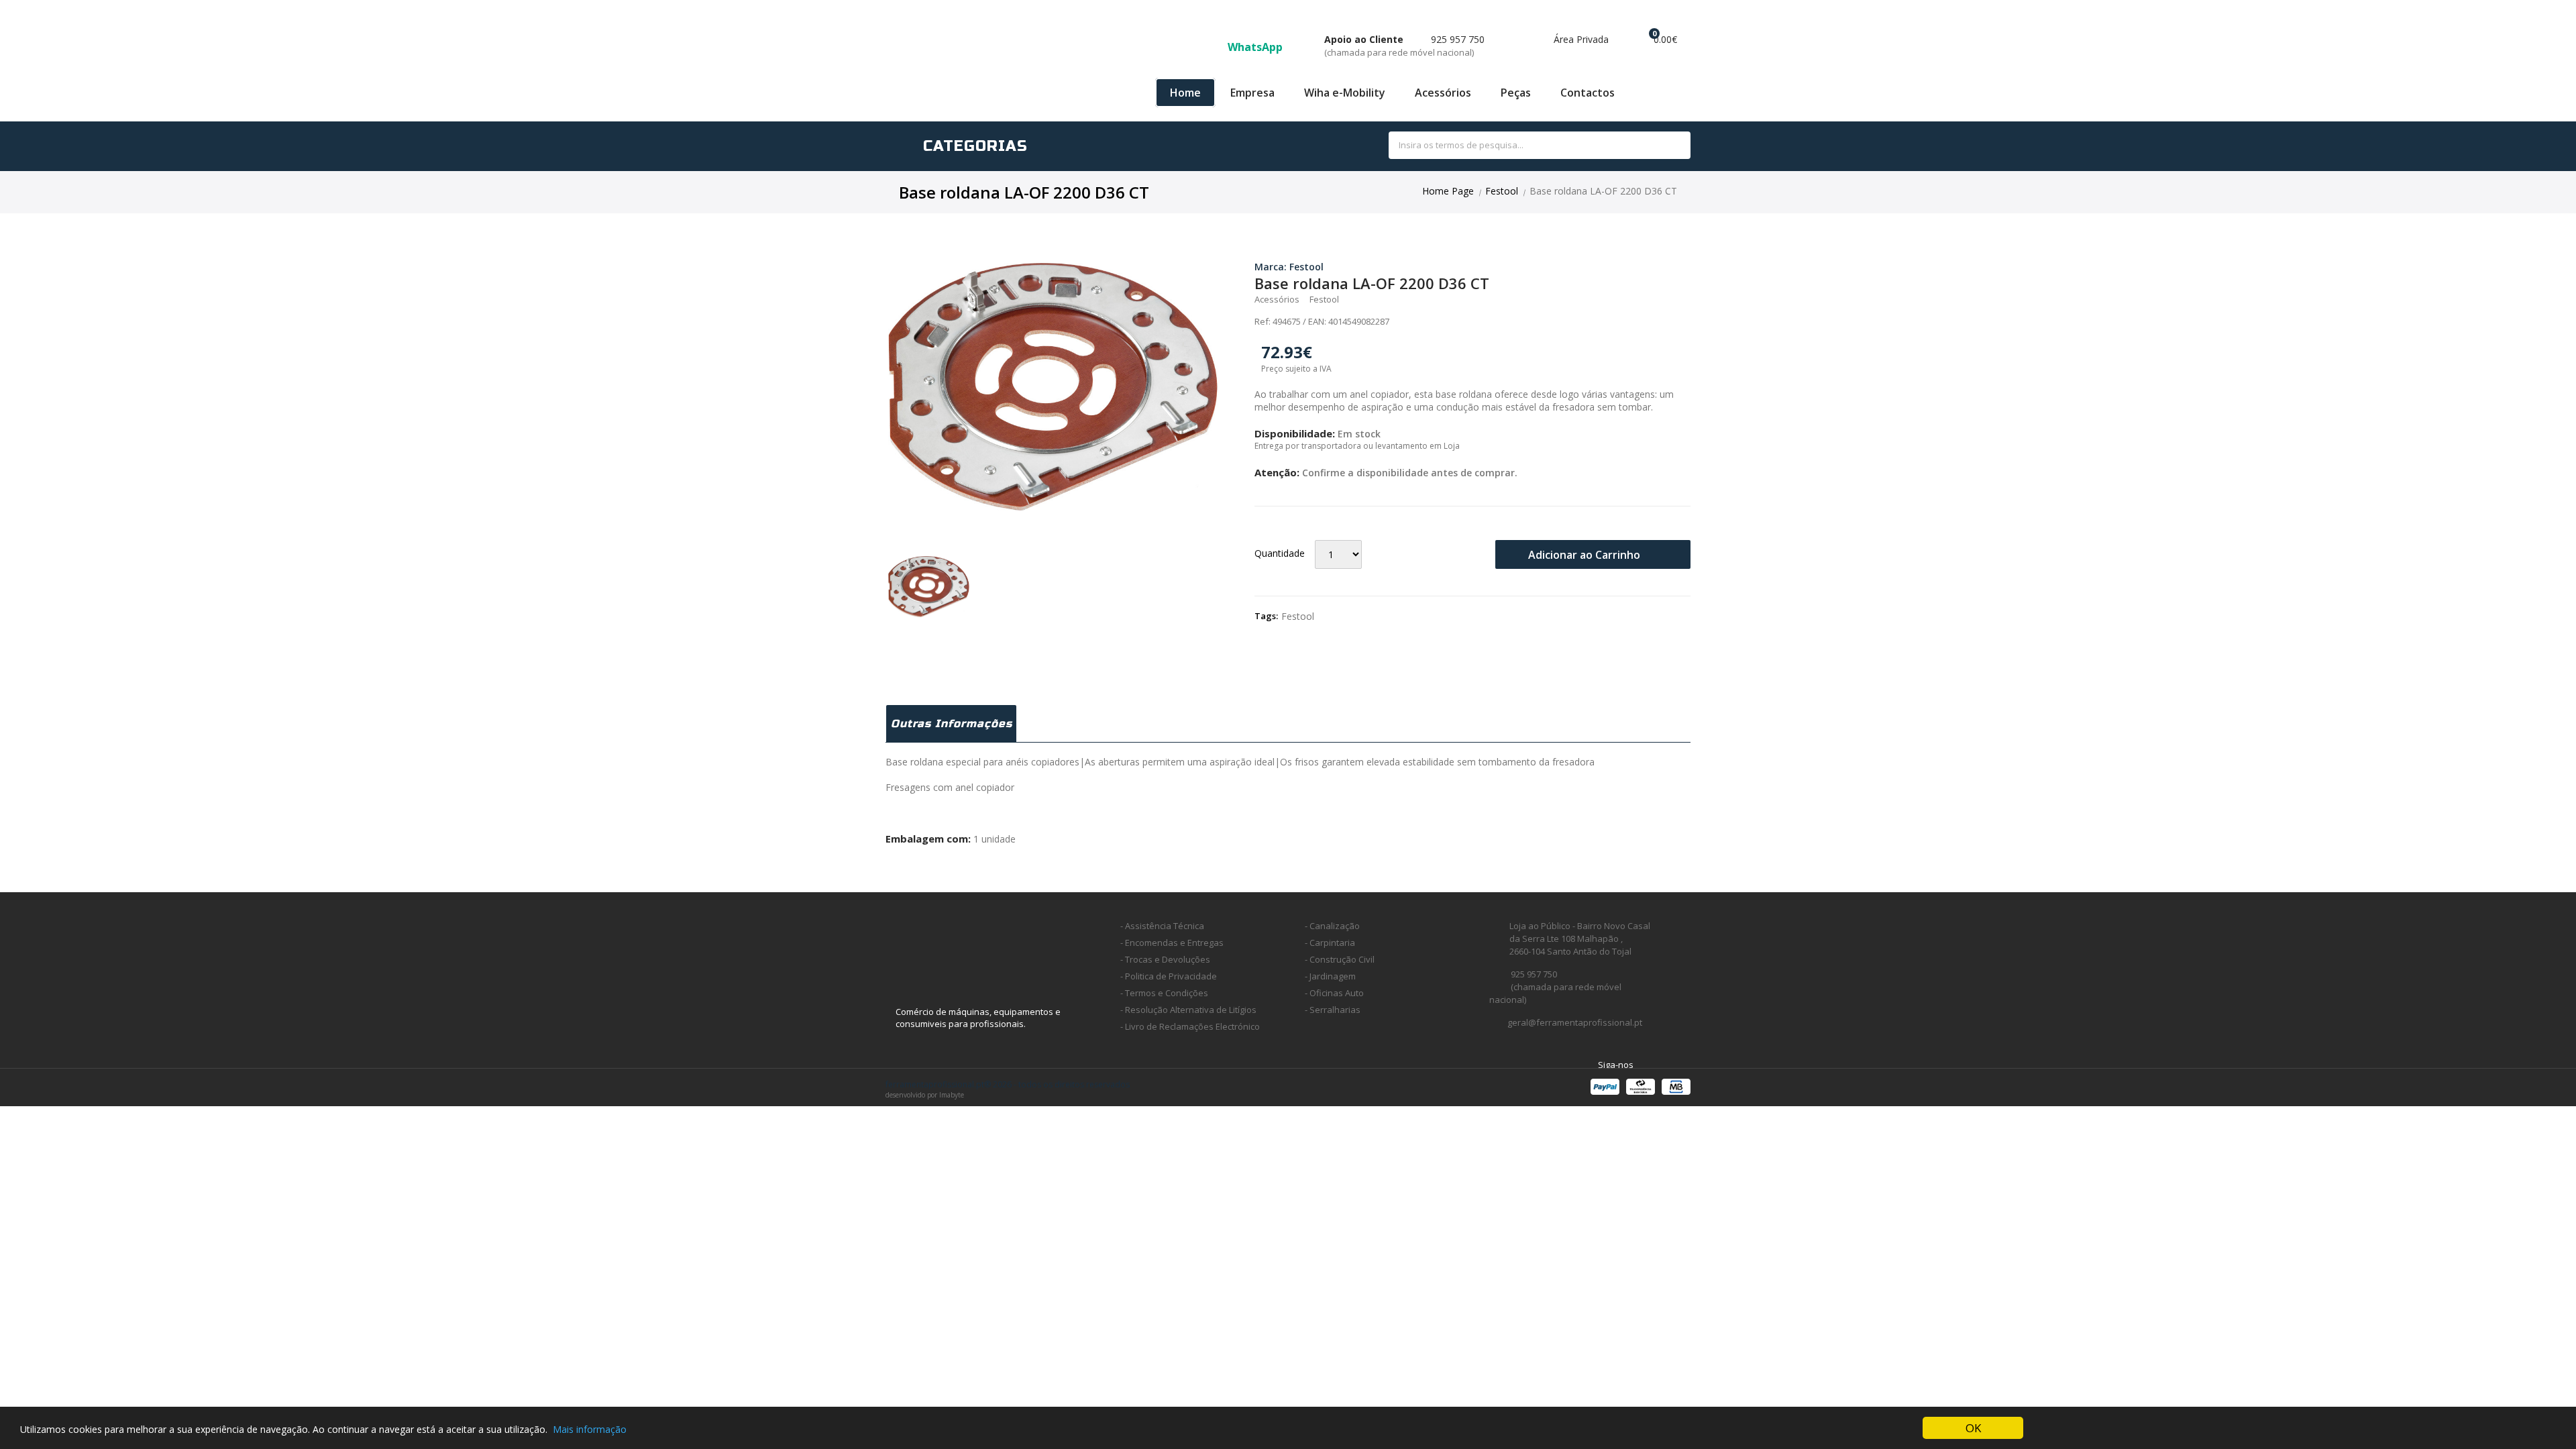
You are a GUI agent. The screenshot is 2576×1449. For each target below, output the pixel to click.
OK (1973, 1428)
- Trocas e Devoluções (1165, 959)
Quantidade (1280, 553)
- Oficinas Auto (1334, 993)
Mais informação (590, 1429)
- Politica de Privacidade (1169, 976)
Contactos (1588, 93)
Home (1185, 93)
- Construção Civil (1340, 959)
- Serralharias (1333, 1010)
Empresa (1252, 93)
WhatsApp (1256, 47)
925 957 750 (1404, 46)
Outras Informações (952, 723)
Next (1238, 387)
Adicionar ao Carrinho (1586, 555)
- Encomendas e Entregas (1172, 943)
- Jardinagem (1330, 976)
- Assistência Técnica (1162, 926)
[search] (1665, 146)
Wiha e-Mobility (1345, 93)
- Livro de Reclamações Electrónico (1190, 1026)
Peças (1516, 93)
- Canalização (1332, 926)
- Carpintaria (1330, 943)
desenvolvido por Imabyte (925, 1095)
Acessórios (1443, 93)
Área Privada (1580, 39)
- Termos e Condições (1164, 993)
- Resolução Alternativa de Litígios (1188, 1010)
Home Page (1448, 191)
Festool (1502, 191)
